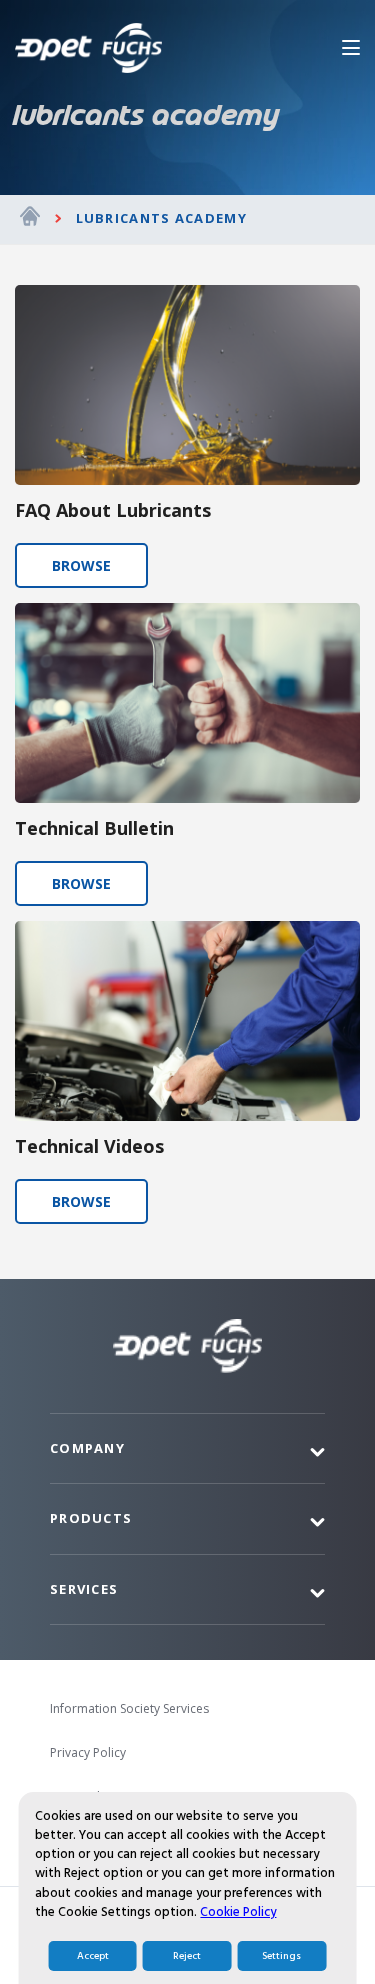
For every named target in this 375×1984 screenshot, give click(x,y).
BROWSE (81, 565)
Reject (187, 1956)
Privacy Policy (88, 1752)
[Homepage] (30, 219)
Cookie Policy (238, 1912)
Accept (93, 1956)
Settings (281, 1956)
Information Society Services (129, 1708)
